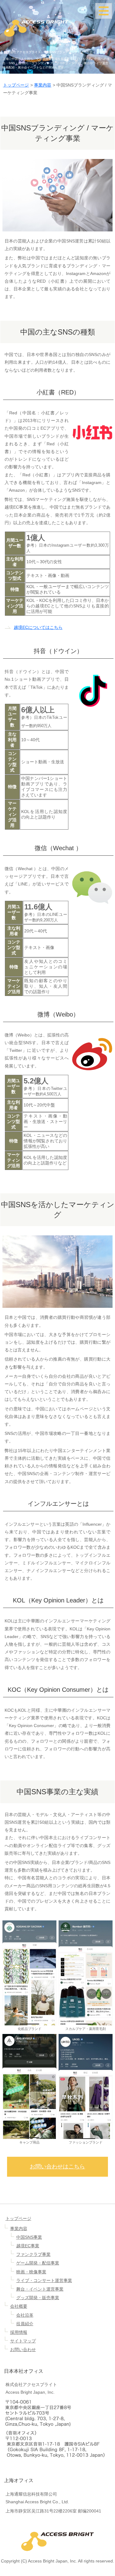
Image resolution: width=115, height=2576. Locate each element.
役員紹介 (25, 2324)
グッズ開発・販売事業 (38, 2298)
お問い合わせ (23, 2349)
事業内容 (43, 85)
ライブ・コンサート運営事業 (44, 2280)
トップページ (16, 85)
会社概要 (19, 2306)
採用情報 (19, 2332)
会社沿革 (25, 2315)
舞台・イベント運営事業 (40, 2289)
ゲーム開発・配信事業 (38, 2263)
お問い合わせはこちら (57, 2167)
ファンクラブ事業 (33, 2254)
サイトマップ (23, 2341)
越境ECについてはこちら (38, 627)
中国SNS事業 (29, 2237)
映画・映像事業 (31, 2272)
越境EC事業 (28, 2246)
